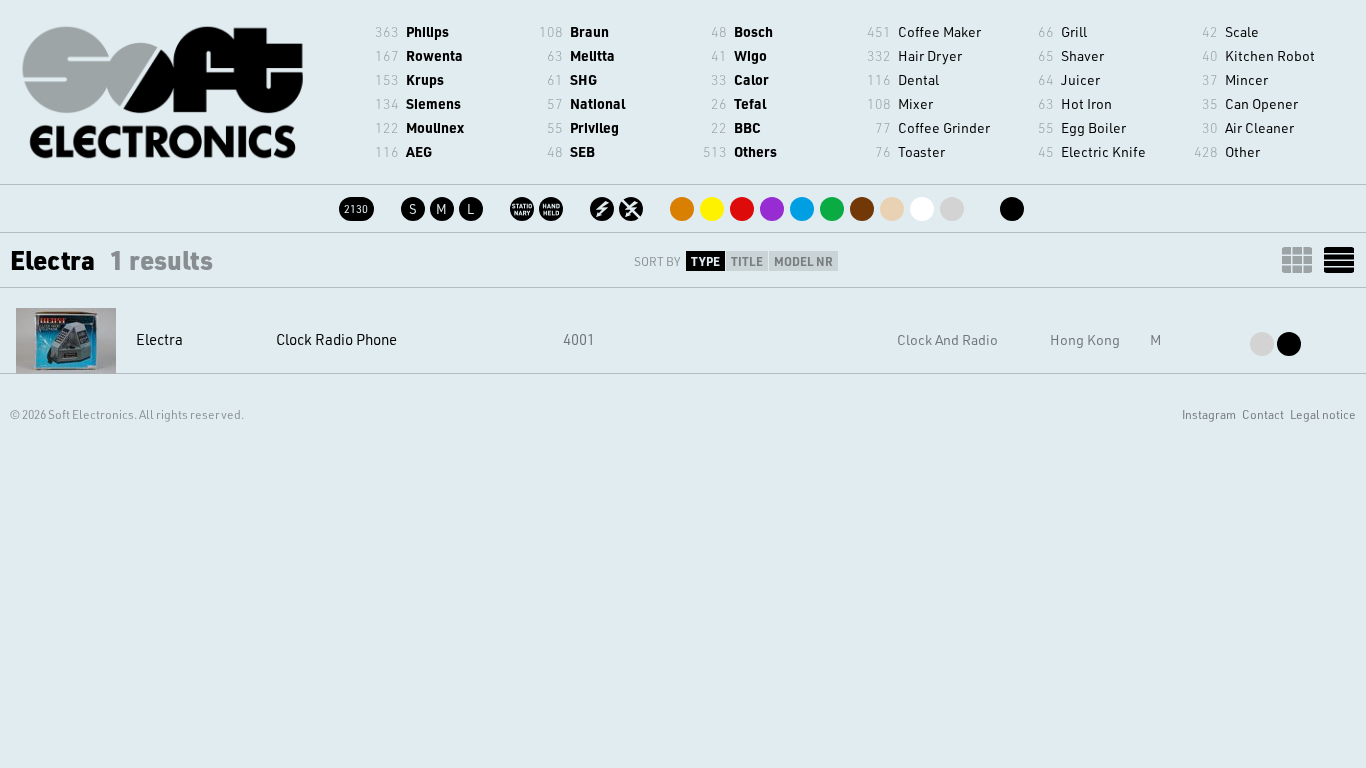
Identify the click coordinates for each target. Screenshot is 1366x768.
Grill (1074, 31)
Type (705, 261)
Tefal (750, 103)
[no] (632, 205)
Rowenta (434, 55)
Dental (918, 79)
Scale (1242, 31)
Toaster (921, 151)
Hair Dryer (930, 55)
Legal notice (1323, 414)
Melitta (592, 55)
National (597, 103)
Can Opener (1261, 103)
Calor (751, 79)
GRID (1297, 260)
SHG (583, 79)
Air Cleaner (1259, 127)
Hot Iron (1086, 103)
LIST (1339, 260)
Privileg (594, 127)
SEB (582, 151)
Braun (589, 31)
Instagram (1209, 414)
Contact (1263, 414)
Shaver (1082, 55)
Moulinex (435, 127)
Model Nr (803, 261)
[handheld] (552, 205)
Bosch (753, 31)
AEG (419, 151)
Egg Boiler (1093, 127)
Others (755, 151)
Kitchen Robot (1270, 55)
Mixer (915, 103)
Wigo (750, 55)
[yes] (603, 205)
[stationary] (523, 205)
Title (747, 261)
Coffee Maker (939, 31)
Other (1242, 151)
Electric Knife (1103, 151)
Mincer (1246, 79)
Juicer (1080, 79)
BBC (747, 127)
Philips (427, 31)
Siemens (433, 103)
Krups (425, 79)
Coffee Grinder (944, 127)
